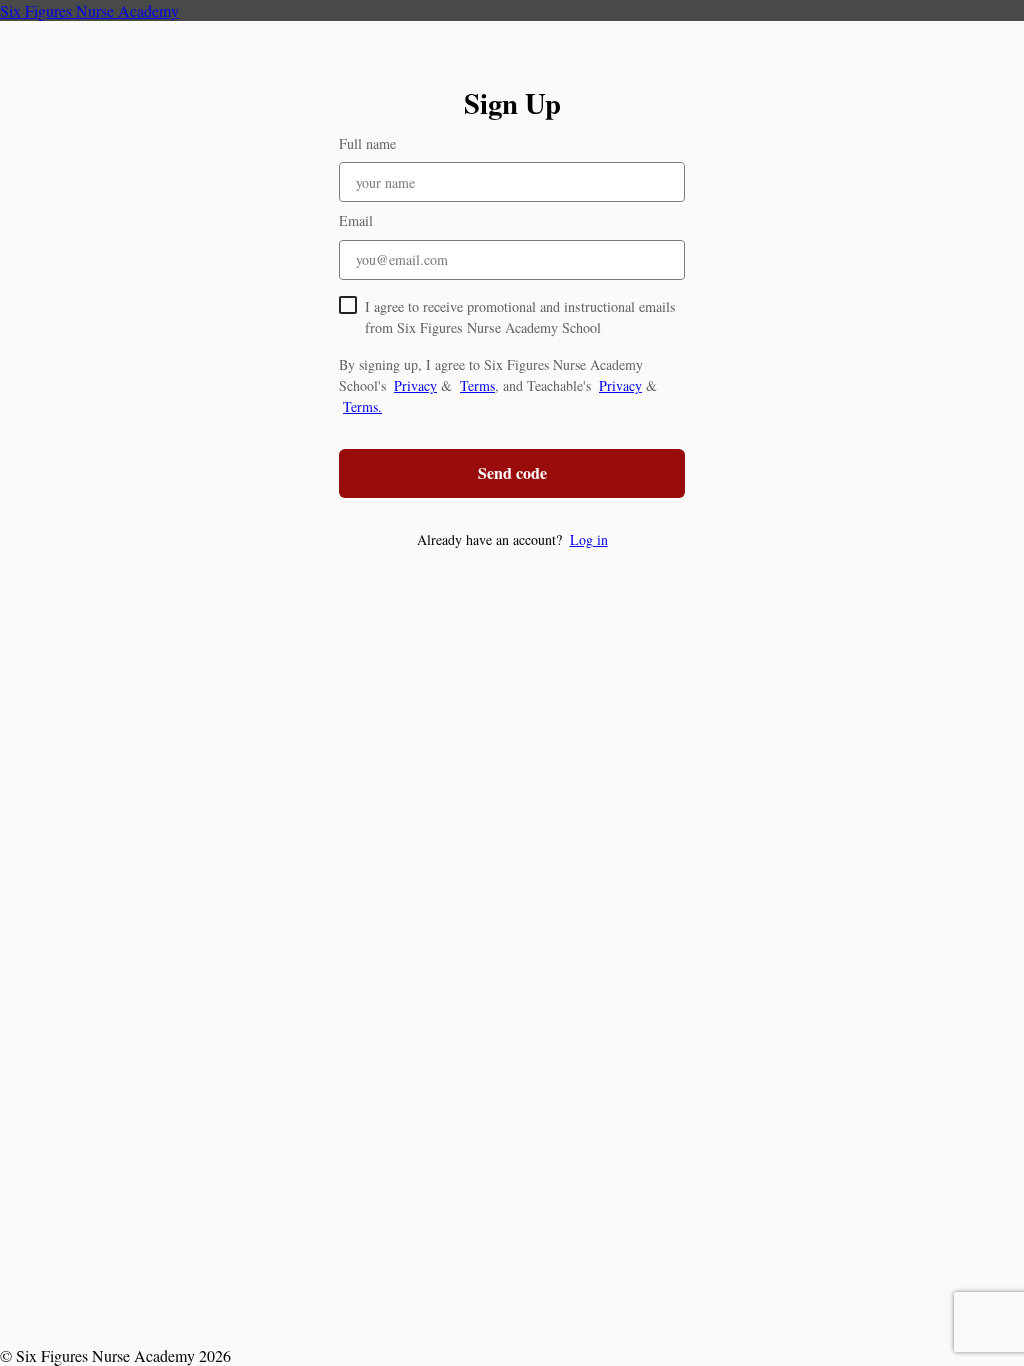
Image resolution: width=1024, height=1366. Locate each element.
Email (356, 220)
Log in (589, 539)
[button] (512, 539)
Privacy (415, 385)
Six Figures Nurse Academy (89, 10)
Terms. (362, 406)
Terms (477, 385)
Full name (367, 143)
